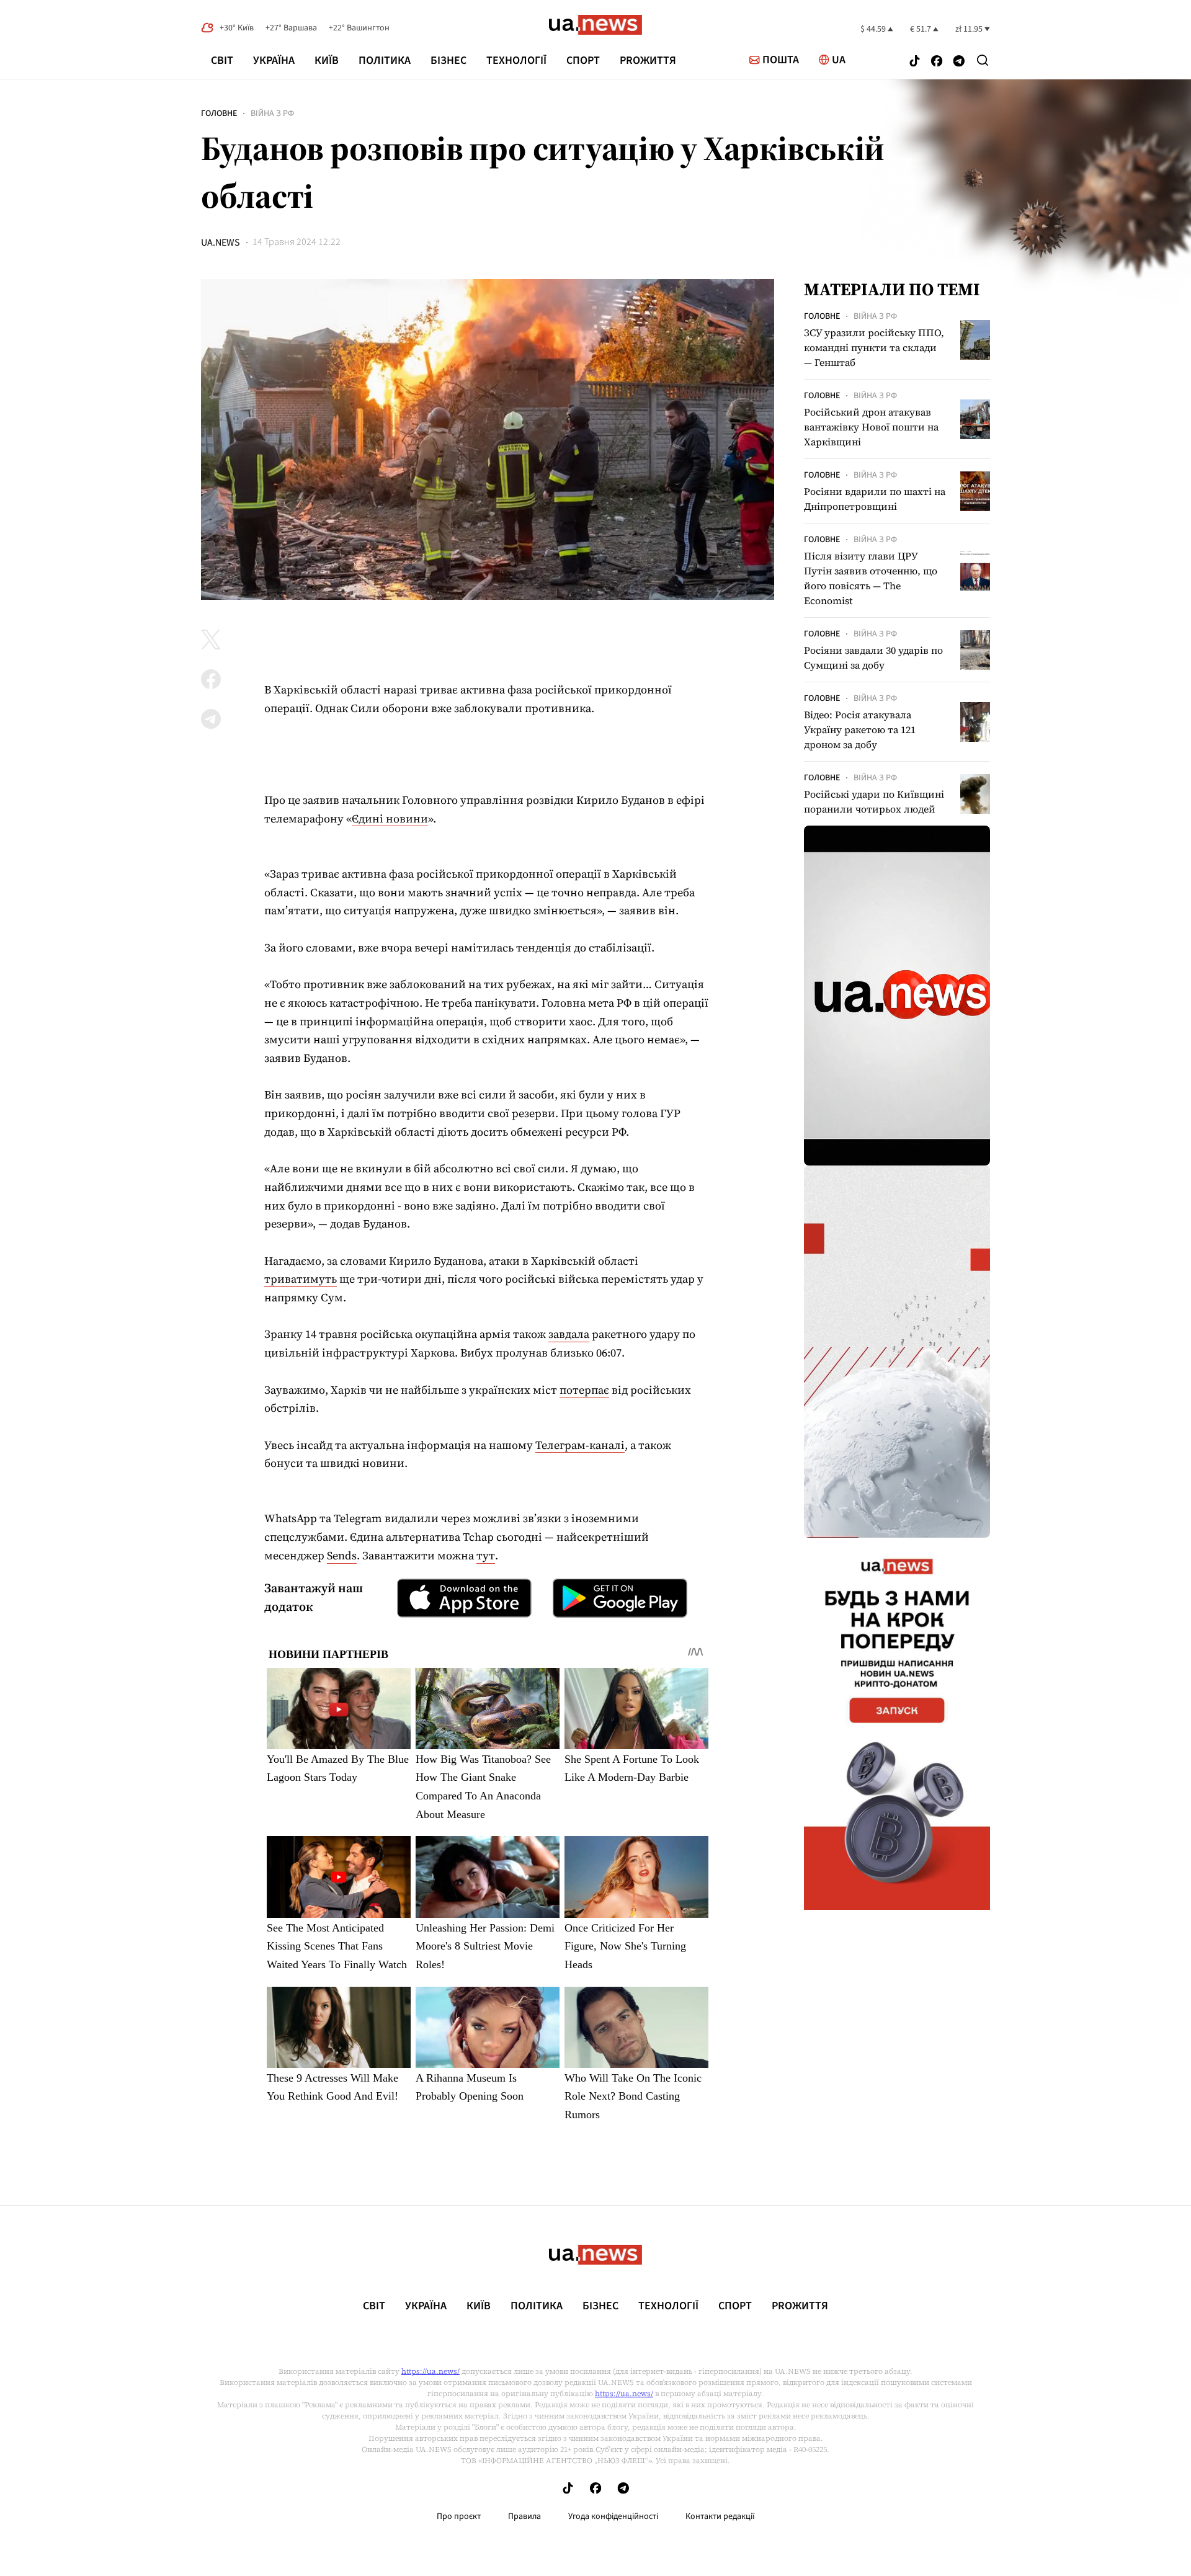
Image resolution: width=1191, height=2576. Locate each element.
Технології (516, 60)
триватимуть (301, 1279)
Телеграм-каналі (580, 1445)
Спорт (583, 60)
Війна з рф (272, 114)
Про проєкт (459, 2516)
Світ (222, 60)
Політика (385, 60)
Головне (219, 114)
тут (486, 1555)
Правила (524, 2516)
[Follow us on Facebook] (937, 62)
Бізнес (448, 60)
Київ (327, 60)
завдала (569, 1334)
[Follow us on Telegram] (959, 62)
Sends (342, 1555)
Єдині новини (390, 818)
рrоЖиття (648, 60)
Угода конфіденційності (613, 2516)
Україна (274, 60)
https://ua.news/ (430, 2371)
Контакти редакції (720, 2516)
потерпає (584, 1390)
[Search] (983, 60)
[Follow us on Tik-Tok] (915, 62)
